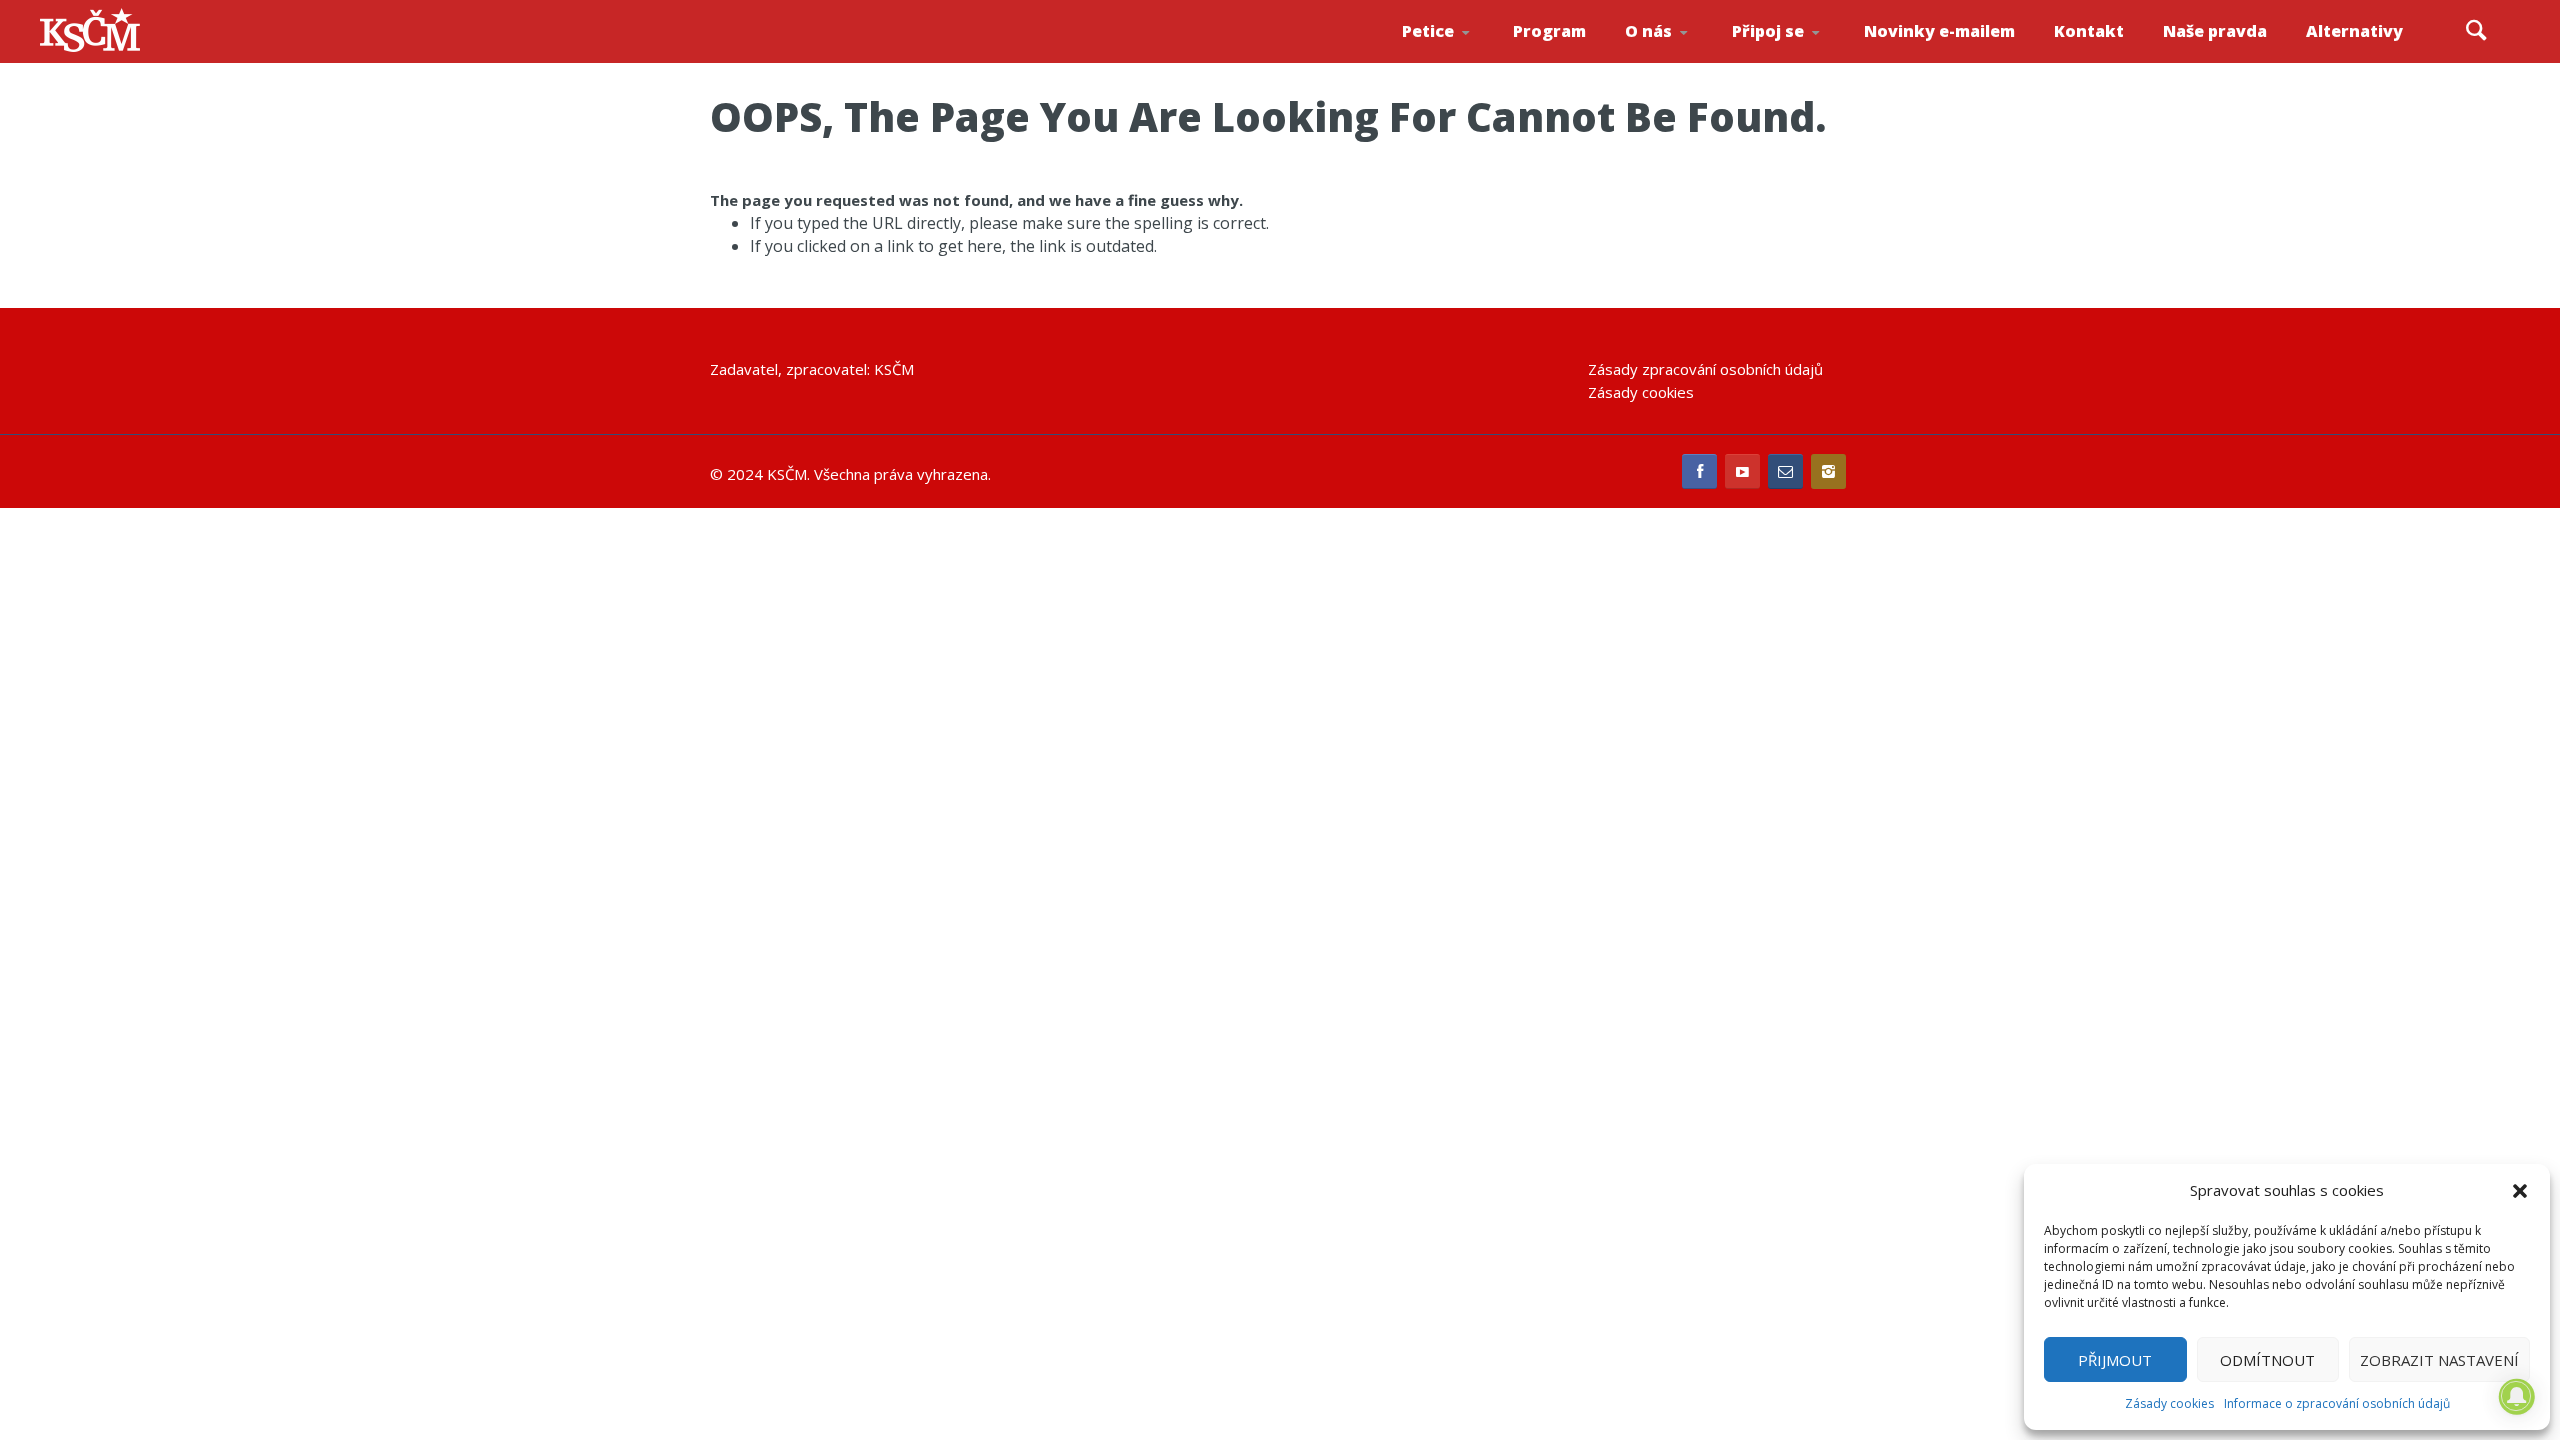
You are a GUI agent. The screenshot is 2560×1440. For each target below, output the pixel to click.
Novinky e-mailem (1939, 31)
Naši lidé (1684, 59)
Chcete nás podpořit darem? (1680, 54)
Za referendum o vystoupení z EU (1458, 55)
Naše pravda (2215, 31)
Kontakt (2089, 31)
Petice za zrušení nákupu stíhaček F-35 (1462, 61)
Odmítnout (2267, 1360)
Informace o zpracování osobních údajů (2337, 1403)
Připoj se (1768, 31)
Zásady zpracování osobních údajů (1705, 369)
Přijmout (2115, 1360)
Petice (1428, 31)
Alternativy (2354, 31)
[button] (2520, 1191)
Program (1549, 31)
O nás (1648, 31)
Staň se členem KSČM (1787, 61)
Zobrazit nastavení (2439, 1360)
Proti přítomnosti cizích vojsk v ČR (1454, 53)
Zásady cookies (2169, 1403)
